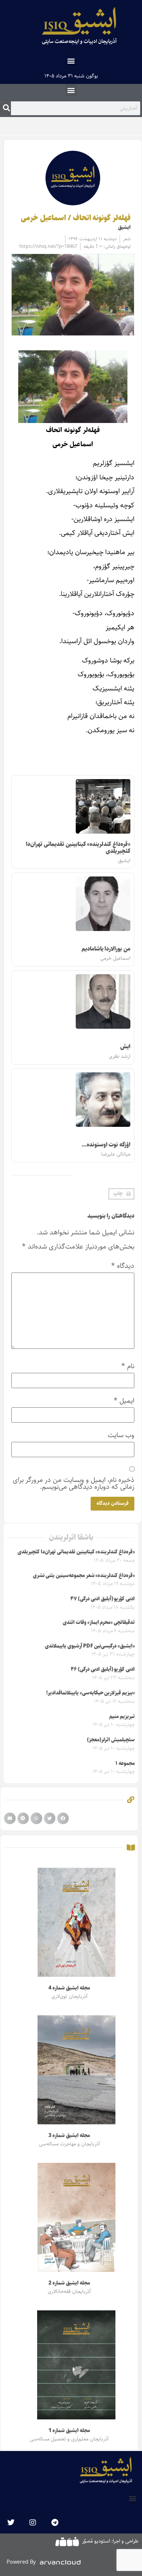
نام (128, 1366)
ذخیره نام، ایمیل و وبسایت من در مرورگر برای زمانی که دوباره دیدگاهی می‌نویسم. (74, 1483)
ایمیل (124, 1401)
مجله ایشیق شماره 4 (69, 1988)
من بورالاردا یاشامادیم (106, 949)
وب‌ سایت (121, 1435)
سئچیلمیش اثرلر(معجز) (111, 1740)
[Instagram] (33, 2523)
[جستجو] (6, 108)
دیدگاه (123, 1266)
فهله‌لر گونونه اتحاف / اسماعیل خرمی (76, 218)
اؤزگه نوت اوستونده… (106, 1145)
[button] (71, 61)
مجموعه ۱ (125, 1763)
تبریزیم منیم (122, 1717)
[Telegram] (55, 2523)
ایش (125, 1047)
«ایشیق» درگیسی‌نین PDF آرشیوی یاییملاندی (90, 1646)
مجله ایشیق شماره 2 (69, 2283)
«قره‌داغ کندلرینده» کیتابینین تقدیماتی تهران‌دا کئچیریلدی (78, 848)
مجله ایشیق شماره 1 (69, 2431)
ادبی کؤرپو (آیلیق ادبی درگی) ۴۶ (103, 1669)
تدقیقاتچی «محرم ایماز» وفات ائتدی (99, 1622)
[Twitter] (11, 2523)
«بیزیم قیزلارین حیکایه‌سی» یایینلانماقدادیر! (90, 1693)
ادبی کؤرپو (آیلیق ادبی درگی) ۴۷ (102, 1599)
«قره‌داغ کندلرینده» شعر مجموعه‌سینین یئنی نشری (84, 1576)
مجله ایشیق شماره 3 (69, 2136)
